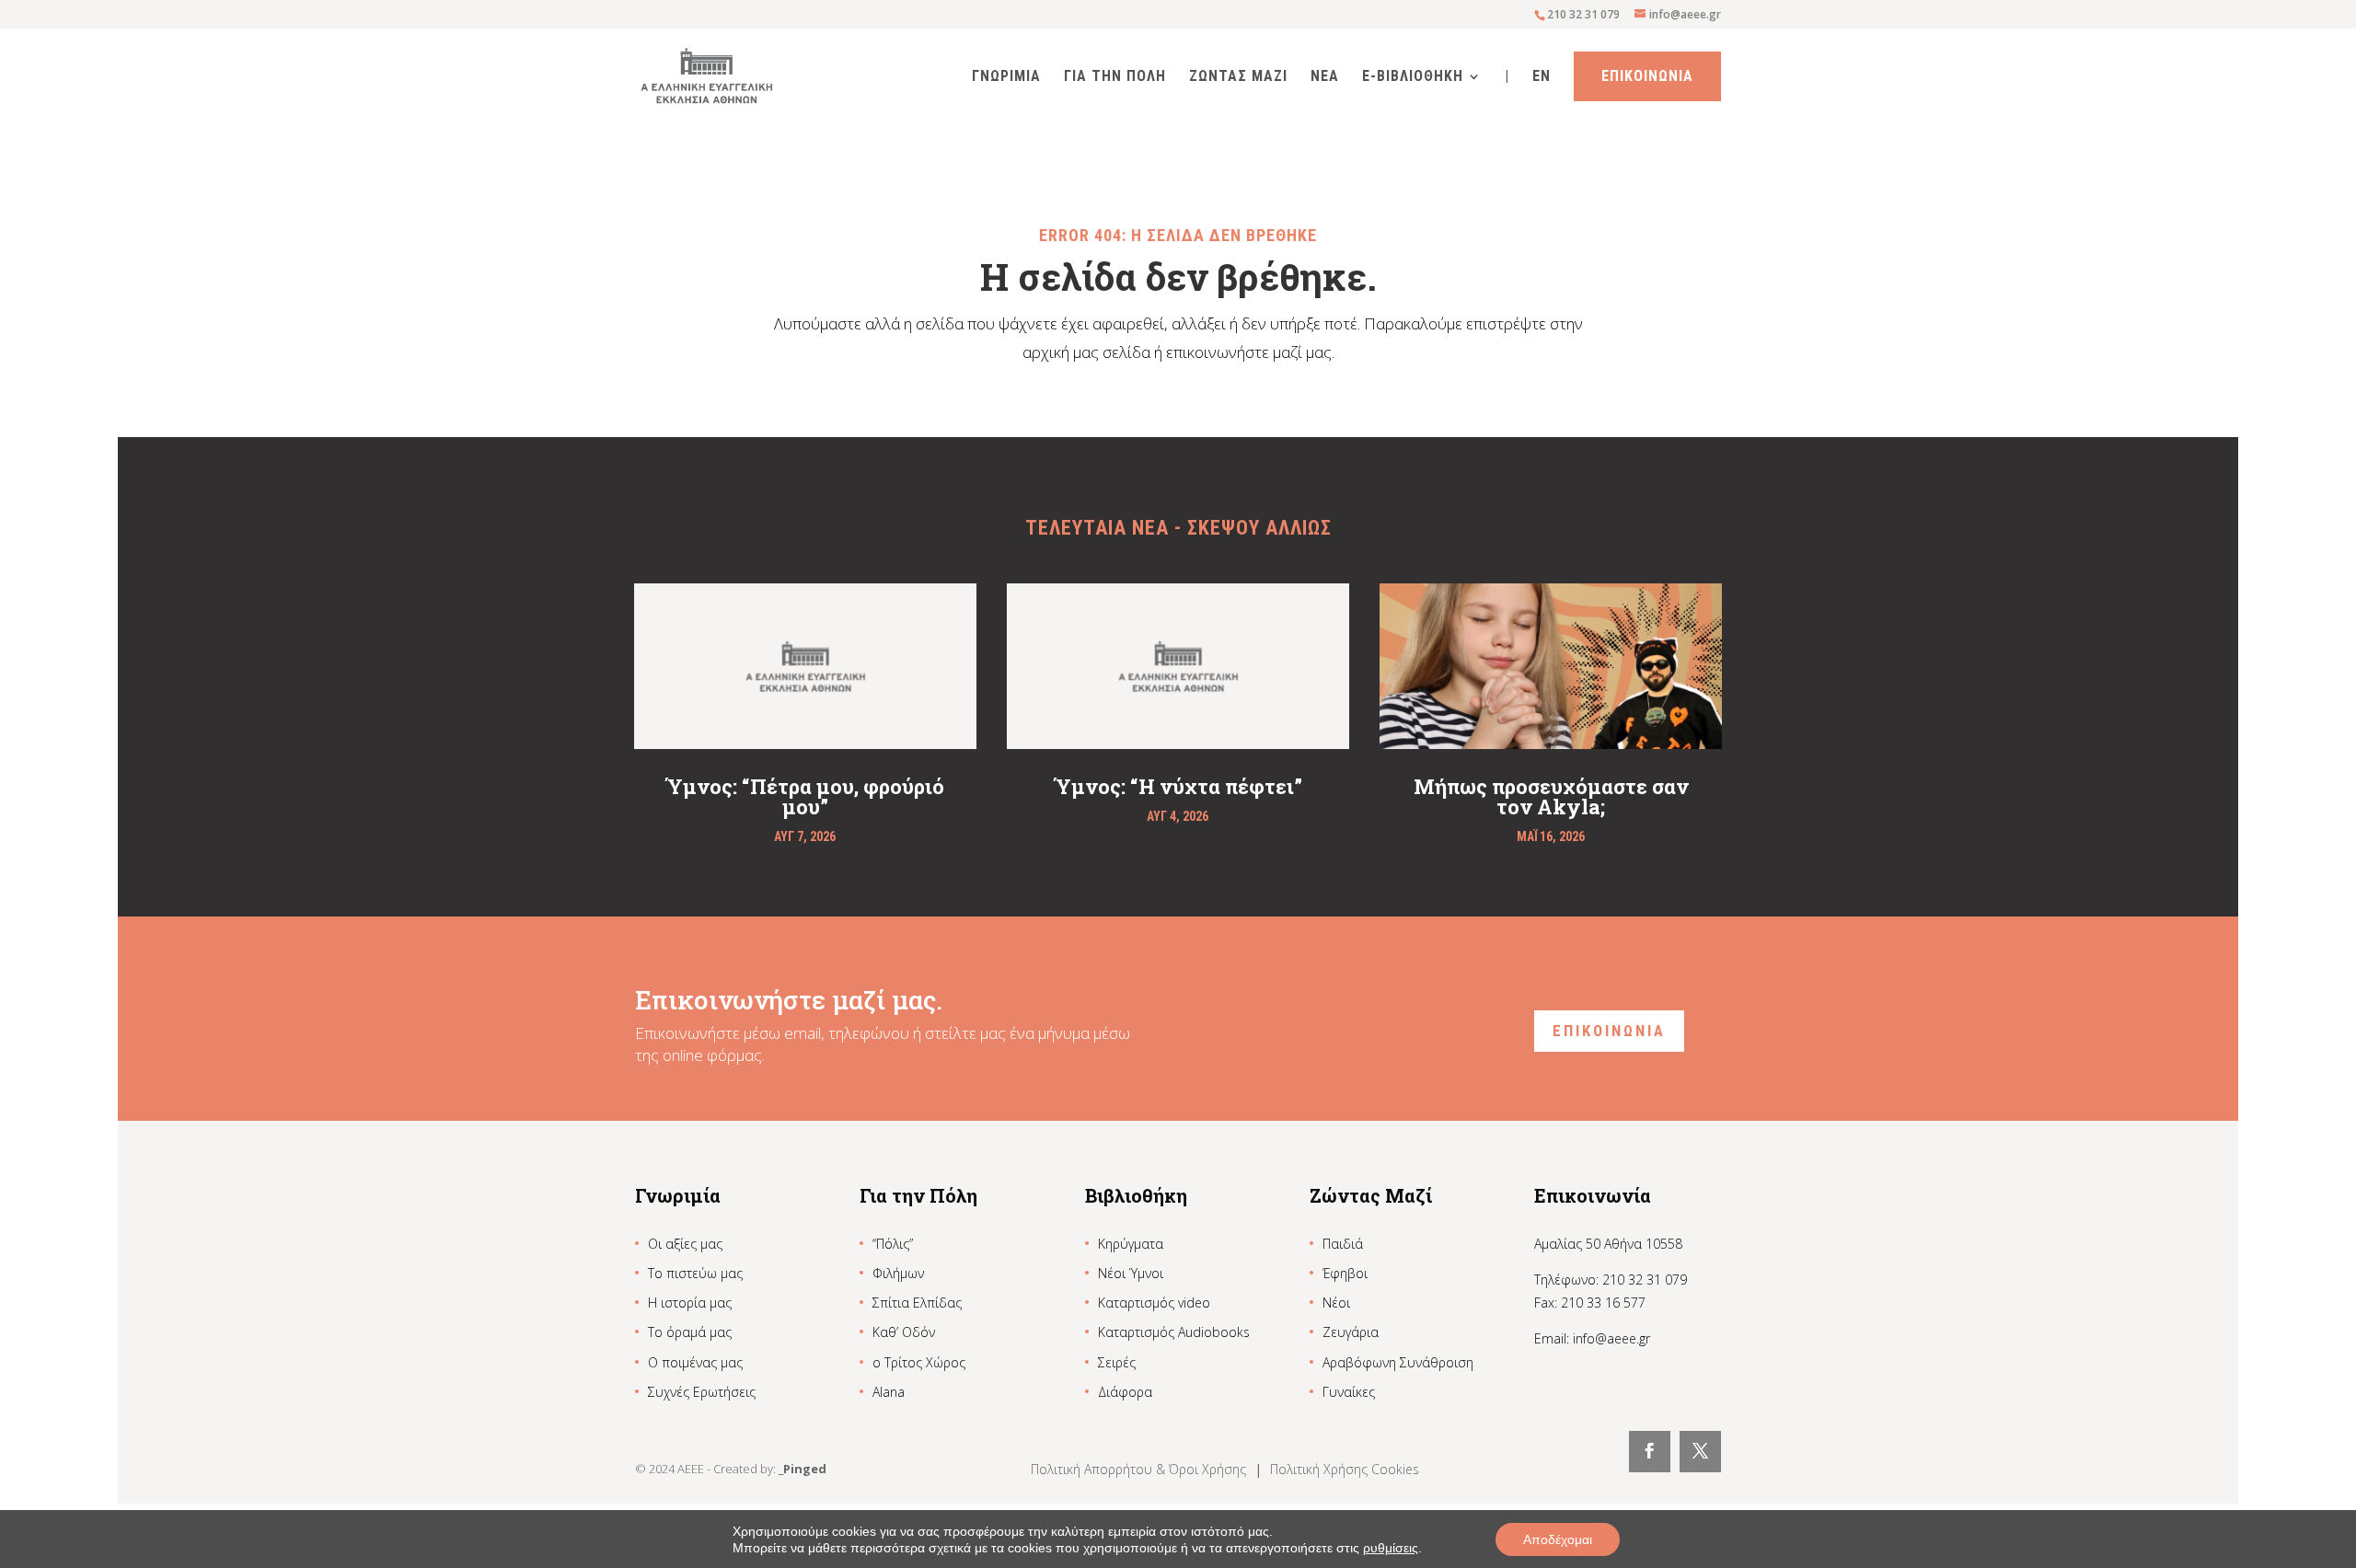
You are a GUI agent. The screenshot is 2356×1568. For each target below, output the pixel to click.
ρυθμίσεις (1391, 1548)
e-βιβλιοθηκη (1413, 77)
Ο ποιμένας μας (695, 1362)
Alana (889, 1392)
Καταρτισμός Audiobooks (1174, 1332)
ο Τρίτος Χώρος (919, 1362)
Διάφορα (1125, 1392)
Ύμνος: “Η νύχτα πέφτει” (1178, 786)
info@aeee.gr (1611, 1338)
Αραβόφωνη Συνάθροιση (1398, 1362)
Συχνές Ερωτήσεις (702, 1392)
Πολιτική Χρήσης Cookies (1345, 1469)
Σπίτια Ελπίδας (917, 1303)
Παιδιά (1343, 1244)
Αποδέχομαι (1558, 1539)
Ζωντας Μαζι (1238, 77)
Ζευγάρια (1351, 1332)
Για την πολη (1115, 77)
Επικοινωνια (1647, 76)
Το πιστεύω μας (695, 1273)
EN (1542, 77)
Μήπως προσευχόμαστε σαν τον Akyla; (1551, 796)
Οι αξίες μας (685, 1244)
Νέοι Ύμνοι (1131, 1273)
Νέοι (1336, 1303)
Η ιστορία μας (690, 1303)
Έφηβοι (1345, 1273)
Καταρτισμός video (1154, 1303)
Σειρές (1117, 1362)
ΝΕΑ (1325, 77)
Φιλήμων (898, 1273)
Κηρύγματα (1131, 1244)
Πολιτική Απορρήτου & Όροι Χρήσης (1140, 1469)
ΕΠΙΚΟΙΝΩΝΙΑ (1609, 1031)
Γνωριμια (1006, 77)
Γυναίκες (1349, 1392)
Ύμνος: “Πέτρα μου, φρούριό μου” (805, 796)
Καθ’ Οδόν (904, 1332)
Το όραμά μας (690, 1332)
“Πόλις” (893, 1244)
